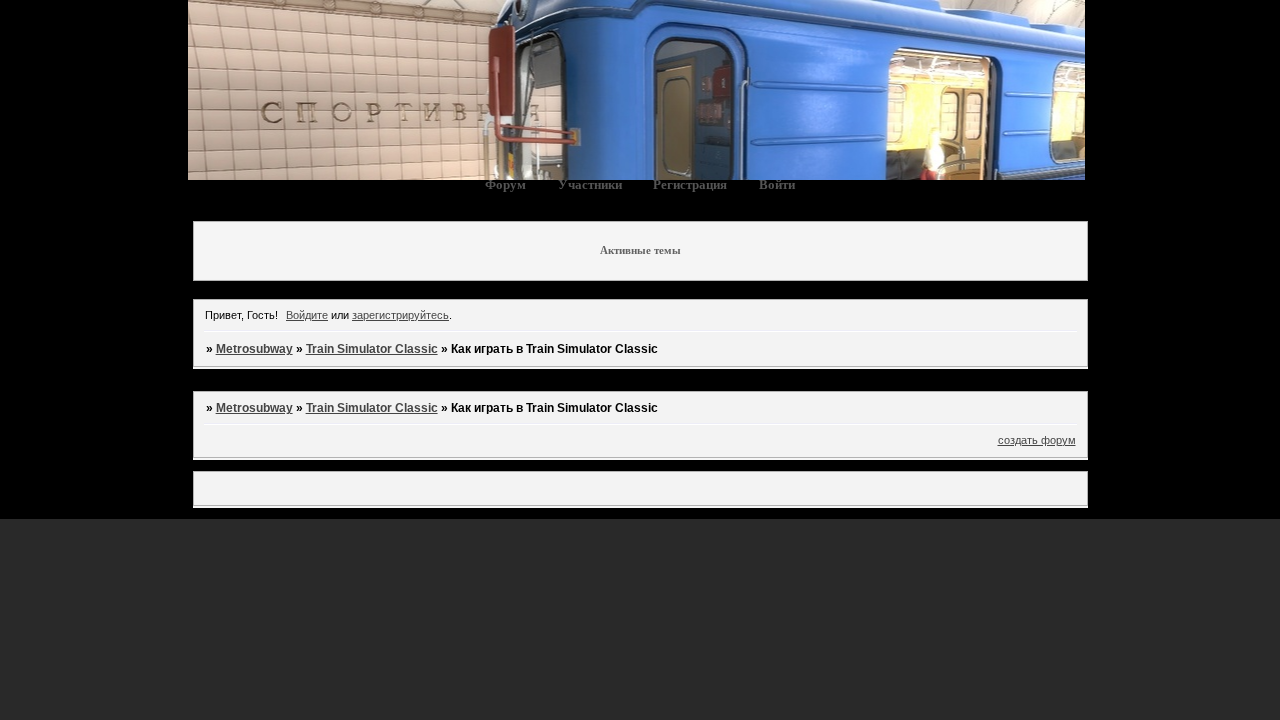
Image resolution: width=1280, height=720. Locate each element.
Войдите (307, 315)
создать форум (1037, 440)
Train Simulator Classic (372, 349)
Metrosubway (254, 349)
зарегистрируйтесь (400, 315)
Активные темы (640, 250)
